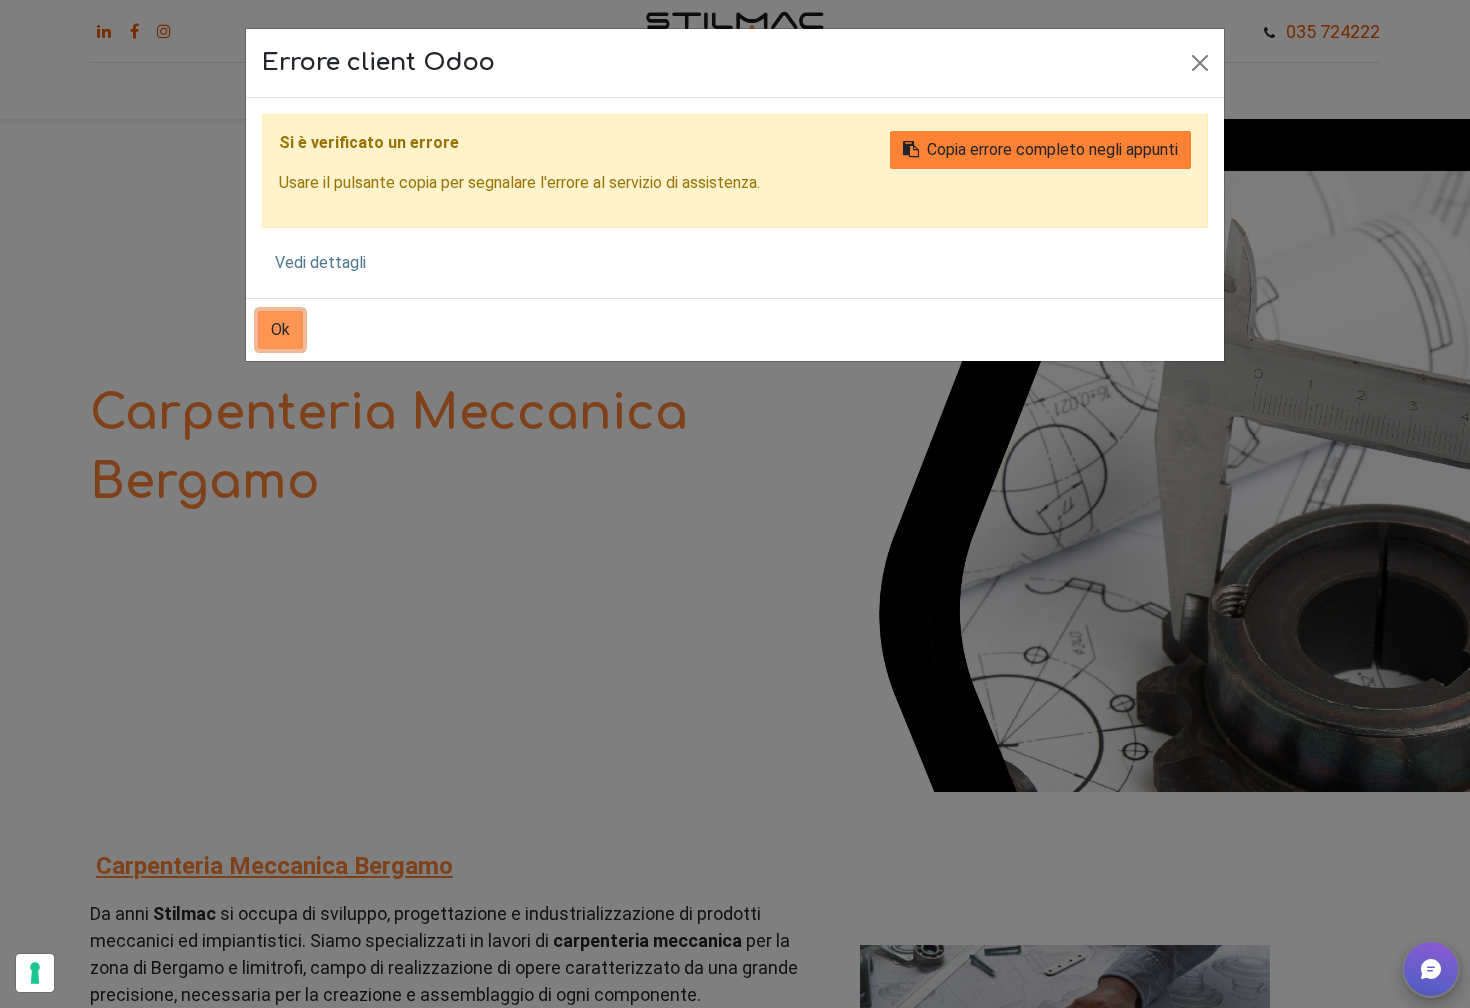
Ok (280, 329)
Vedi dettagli (320, 262)
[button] (1431, 969)
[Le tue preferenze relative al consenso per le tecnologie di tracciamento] (35, 973)
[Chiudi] (1200, 63)
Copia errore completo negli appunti (1052, 149)
